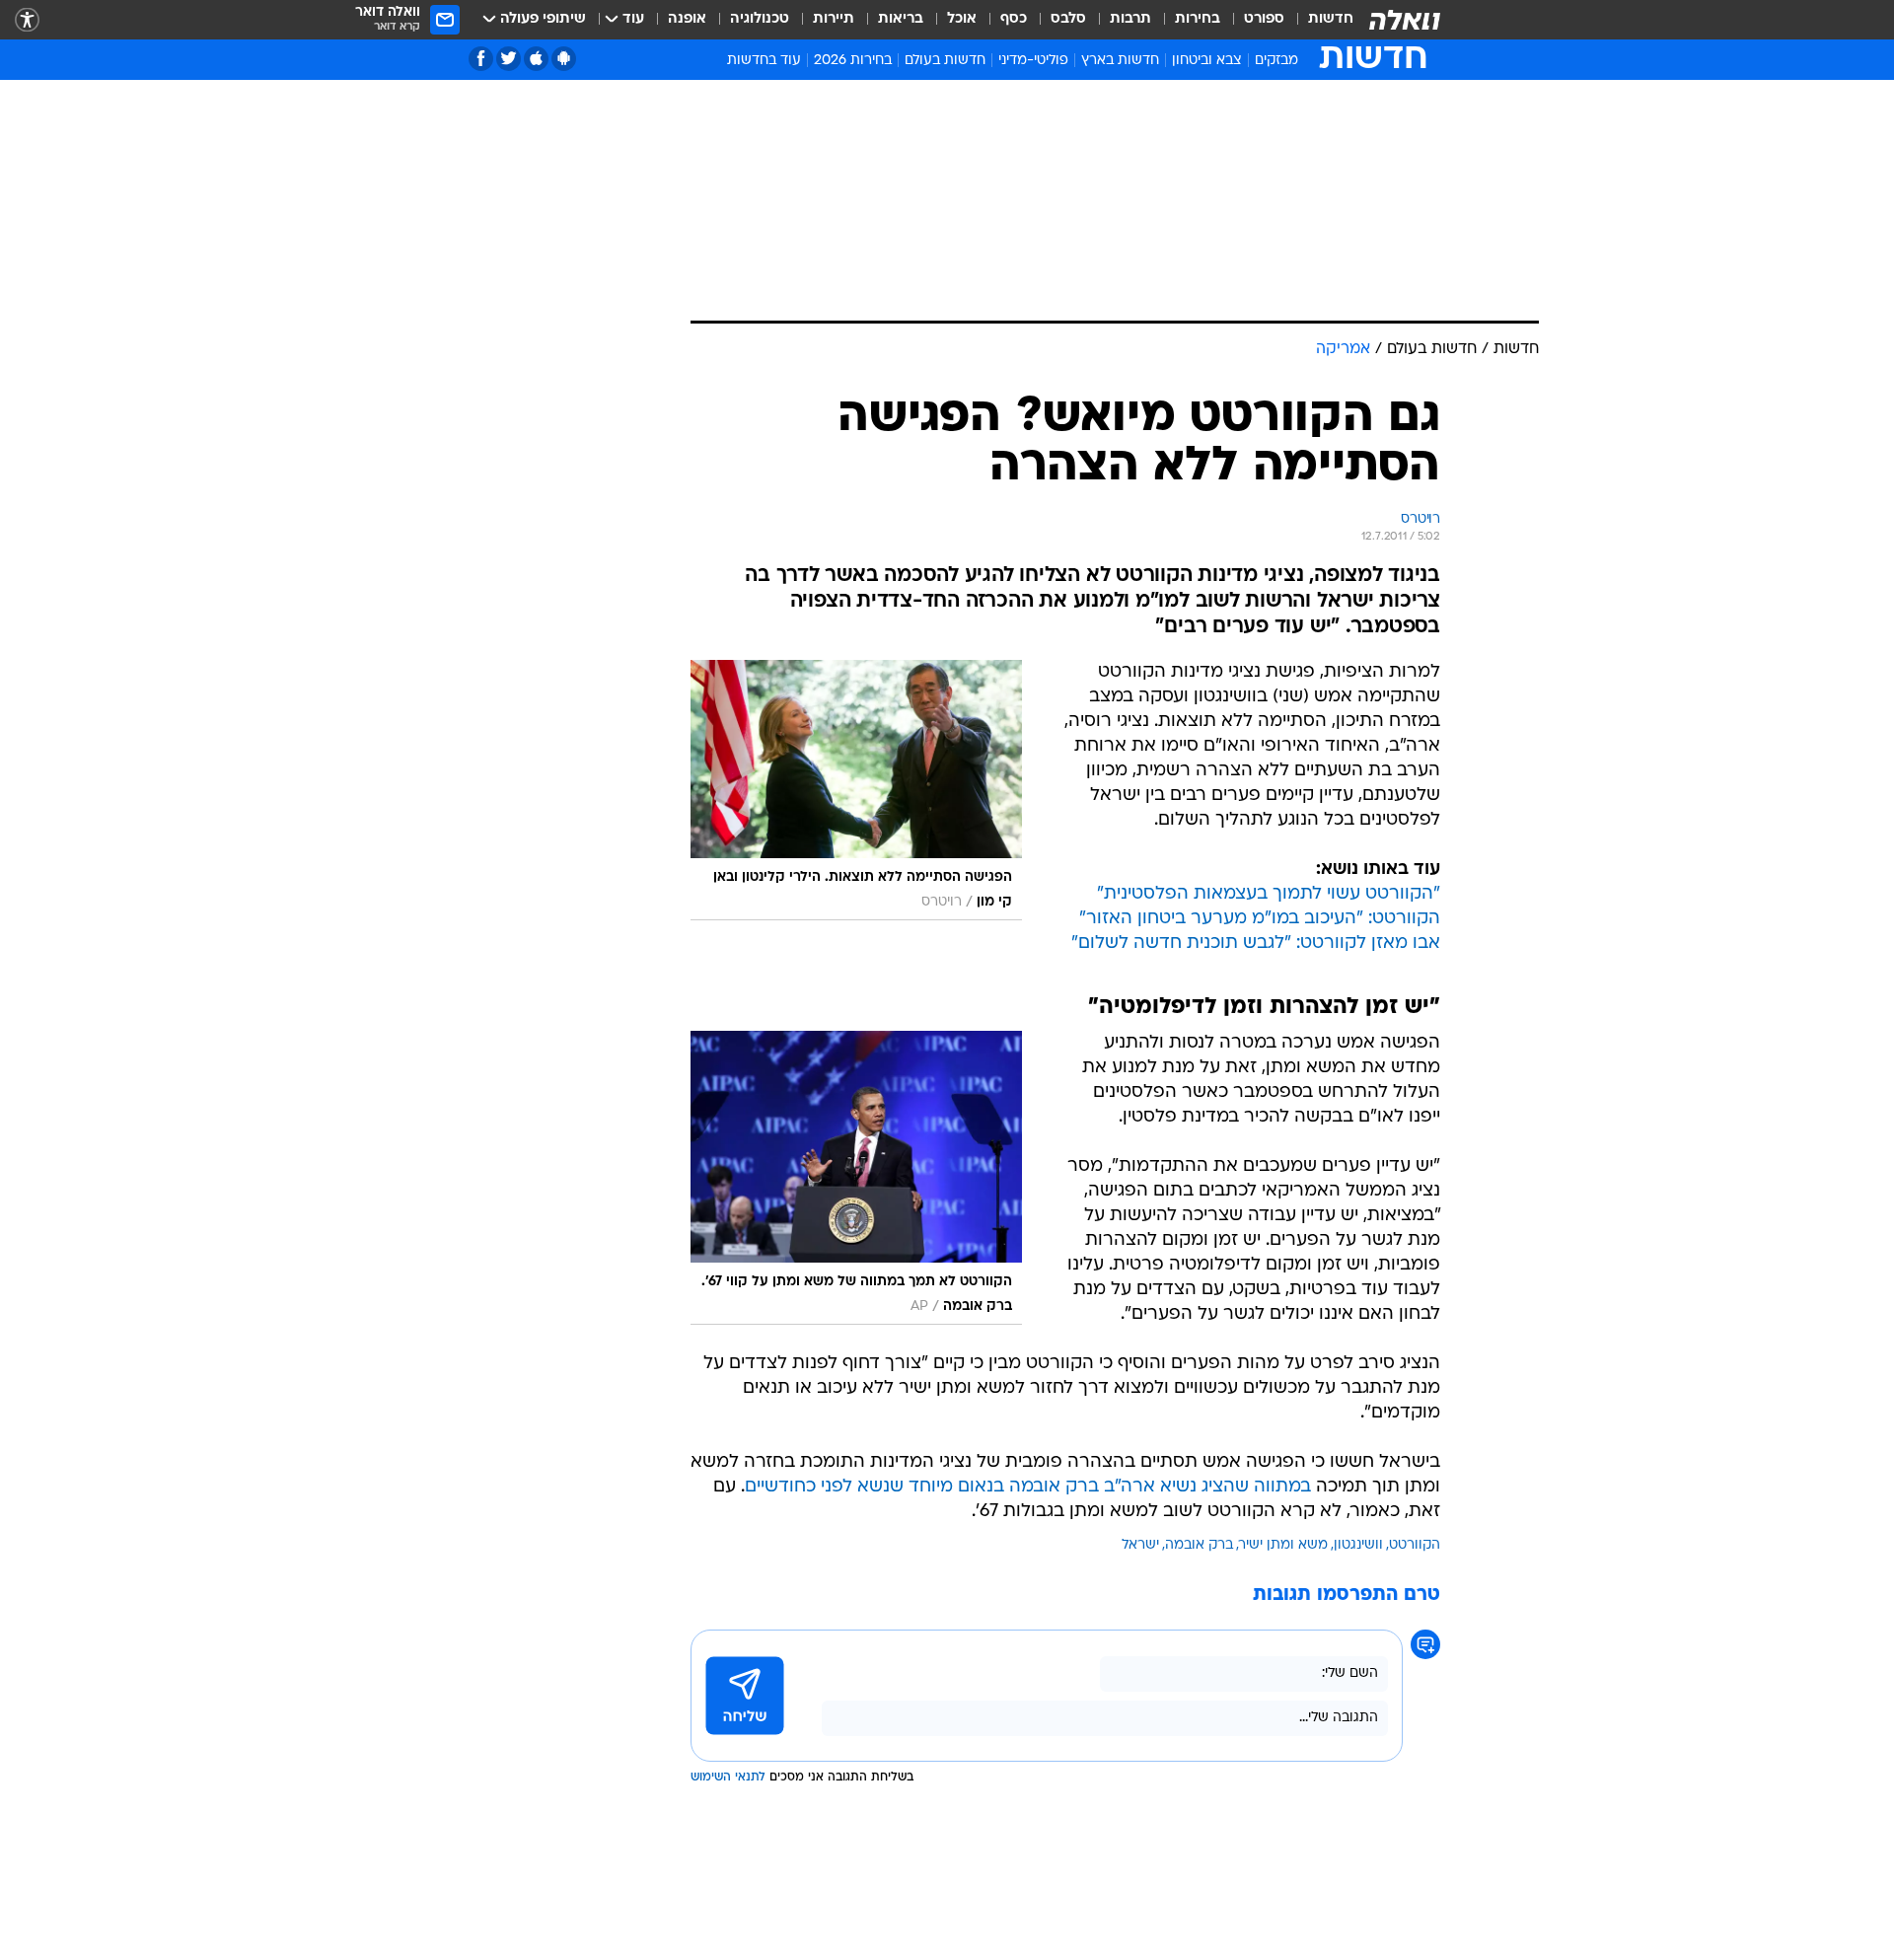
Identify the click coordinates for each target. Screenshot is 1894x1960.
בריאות (901, 19)
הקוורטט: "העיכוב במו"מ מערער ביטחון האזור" (1260, 919)
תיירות (834, 19)
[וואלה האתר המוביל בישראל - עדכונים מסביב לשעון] (1405, 20)
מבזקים (1276, 61)
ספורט (1264, 19)
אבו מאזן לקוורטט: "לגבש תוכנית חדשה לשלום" (1256, 944)
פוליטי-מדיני (1033, 61)
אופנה (687, 19)
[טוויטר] (509, 59)
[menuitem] (1319, 20)
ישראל (1140, 1545)
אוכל (962, 19)
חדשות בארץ (1120, 61)
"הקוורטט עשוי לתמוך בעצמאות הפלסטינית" (1269, 894)
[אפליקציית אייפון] (536, 59)
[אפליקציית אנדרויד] (564, 59)
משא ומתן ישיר (1283, 1545)
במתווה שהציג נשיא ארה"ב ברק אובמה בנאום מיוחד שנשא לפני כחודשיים (1028, 1487)
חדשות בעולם (945, 61)
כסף (1014, 19)
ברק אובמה (1199, 1545)
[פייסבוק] (481, 59)
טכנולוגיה (760, 19)
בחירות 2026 (853, 61)
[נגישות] (27, 20)
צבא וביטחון (1207, 61)
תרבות (1130, 19)
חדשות (1331, 19)
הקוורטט (1415, 1545)
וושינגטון (1358, 1545)
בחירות (1198, 19)
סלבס (1068, 19)
